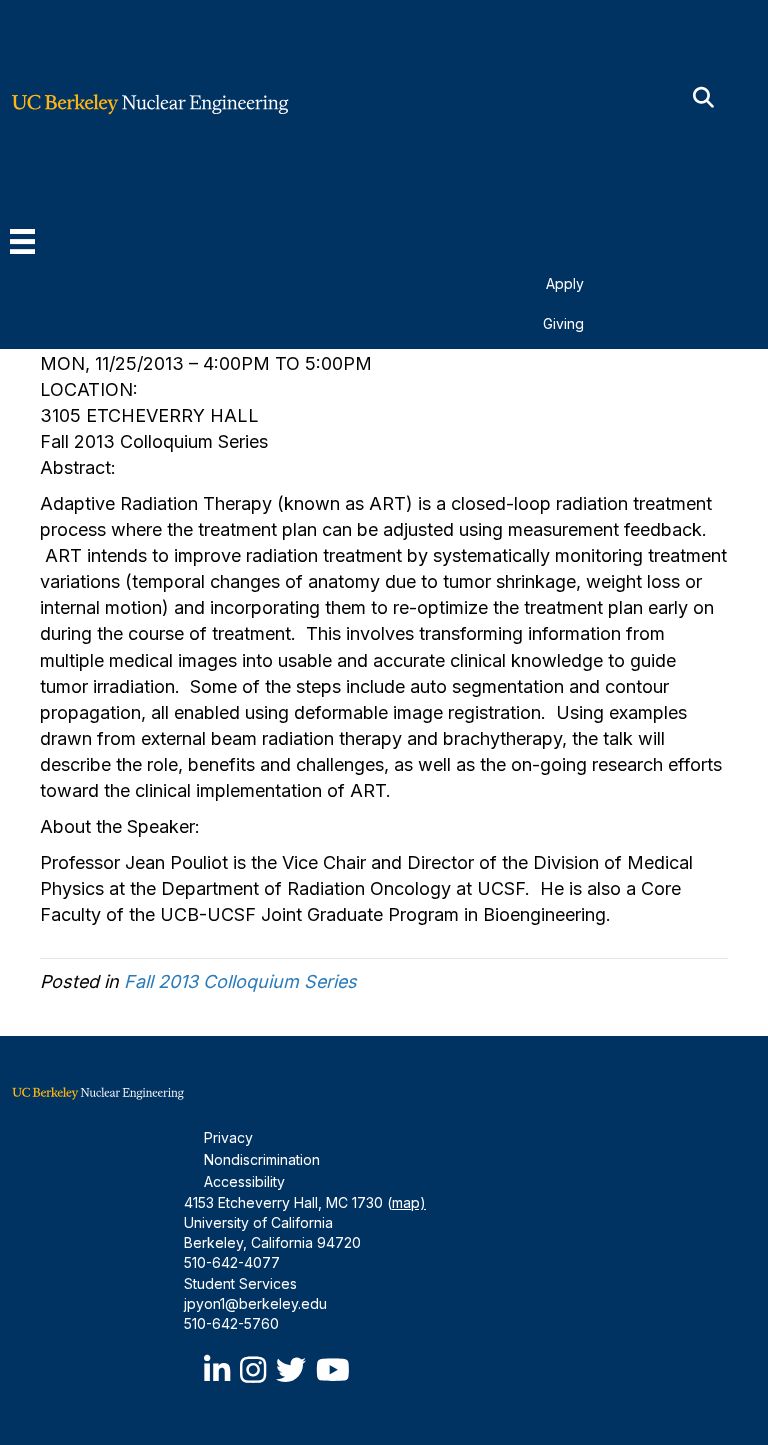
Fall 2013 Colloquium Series (240, 981)
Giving (563, 323)
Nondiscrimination (262, 1159)
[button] (703, 98)
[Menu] (22, 241)
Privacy (228, 1137)
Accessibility (244, 1181)
